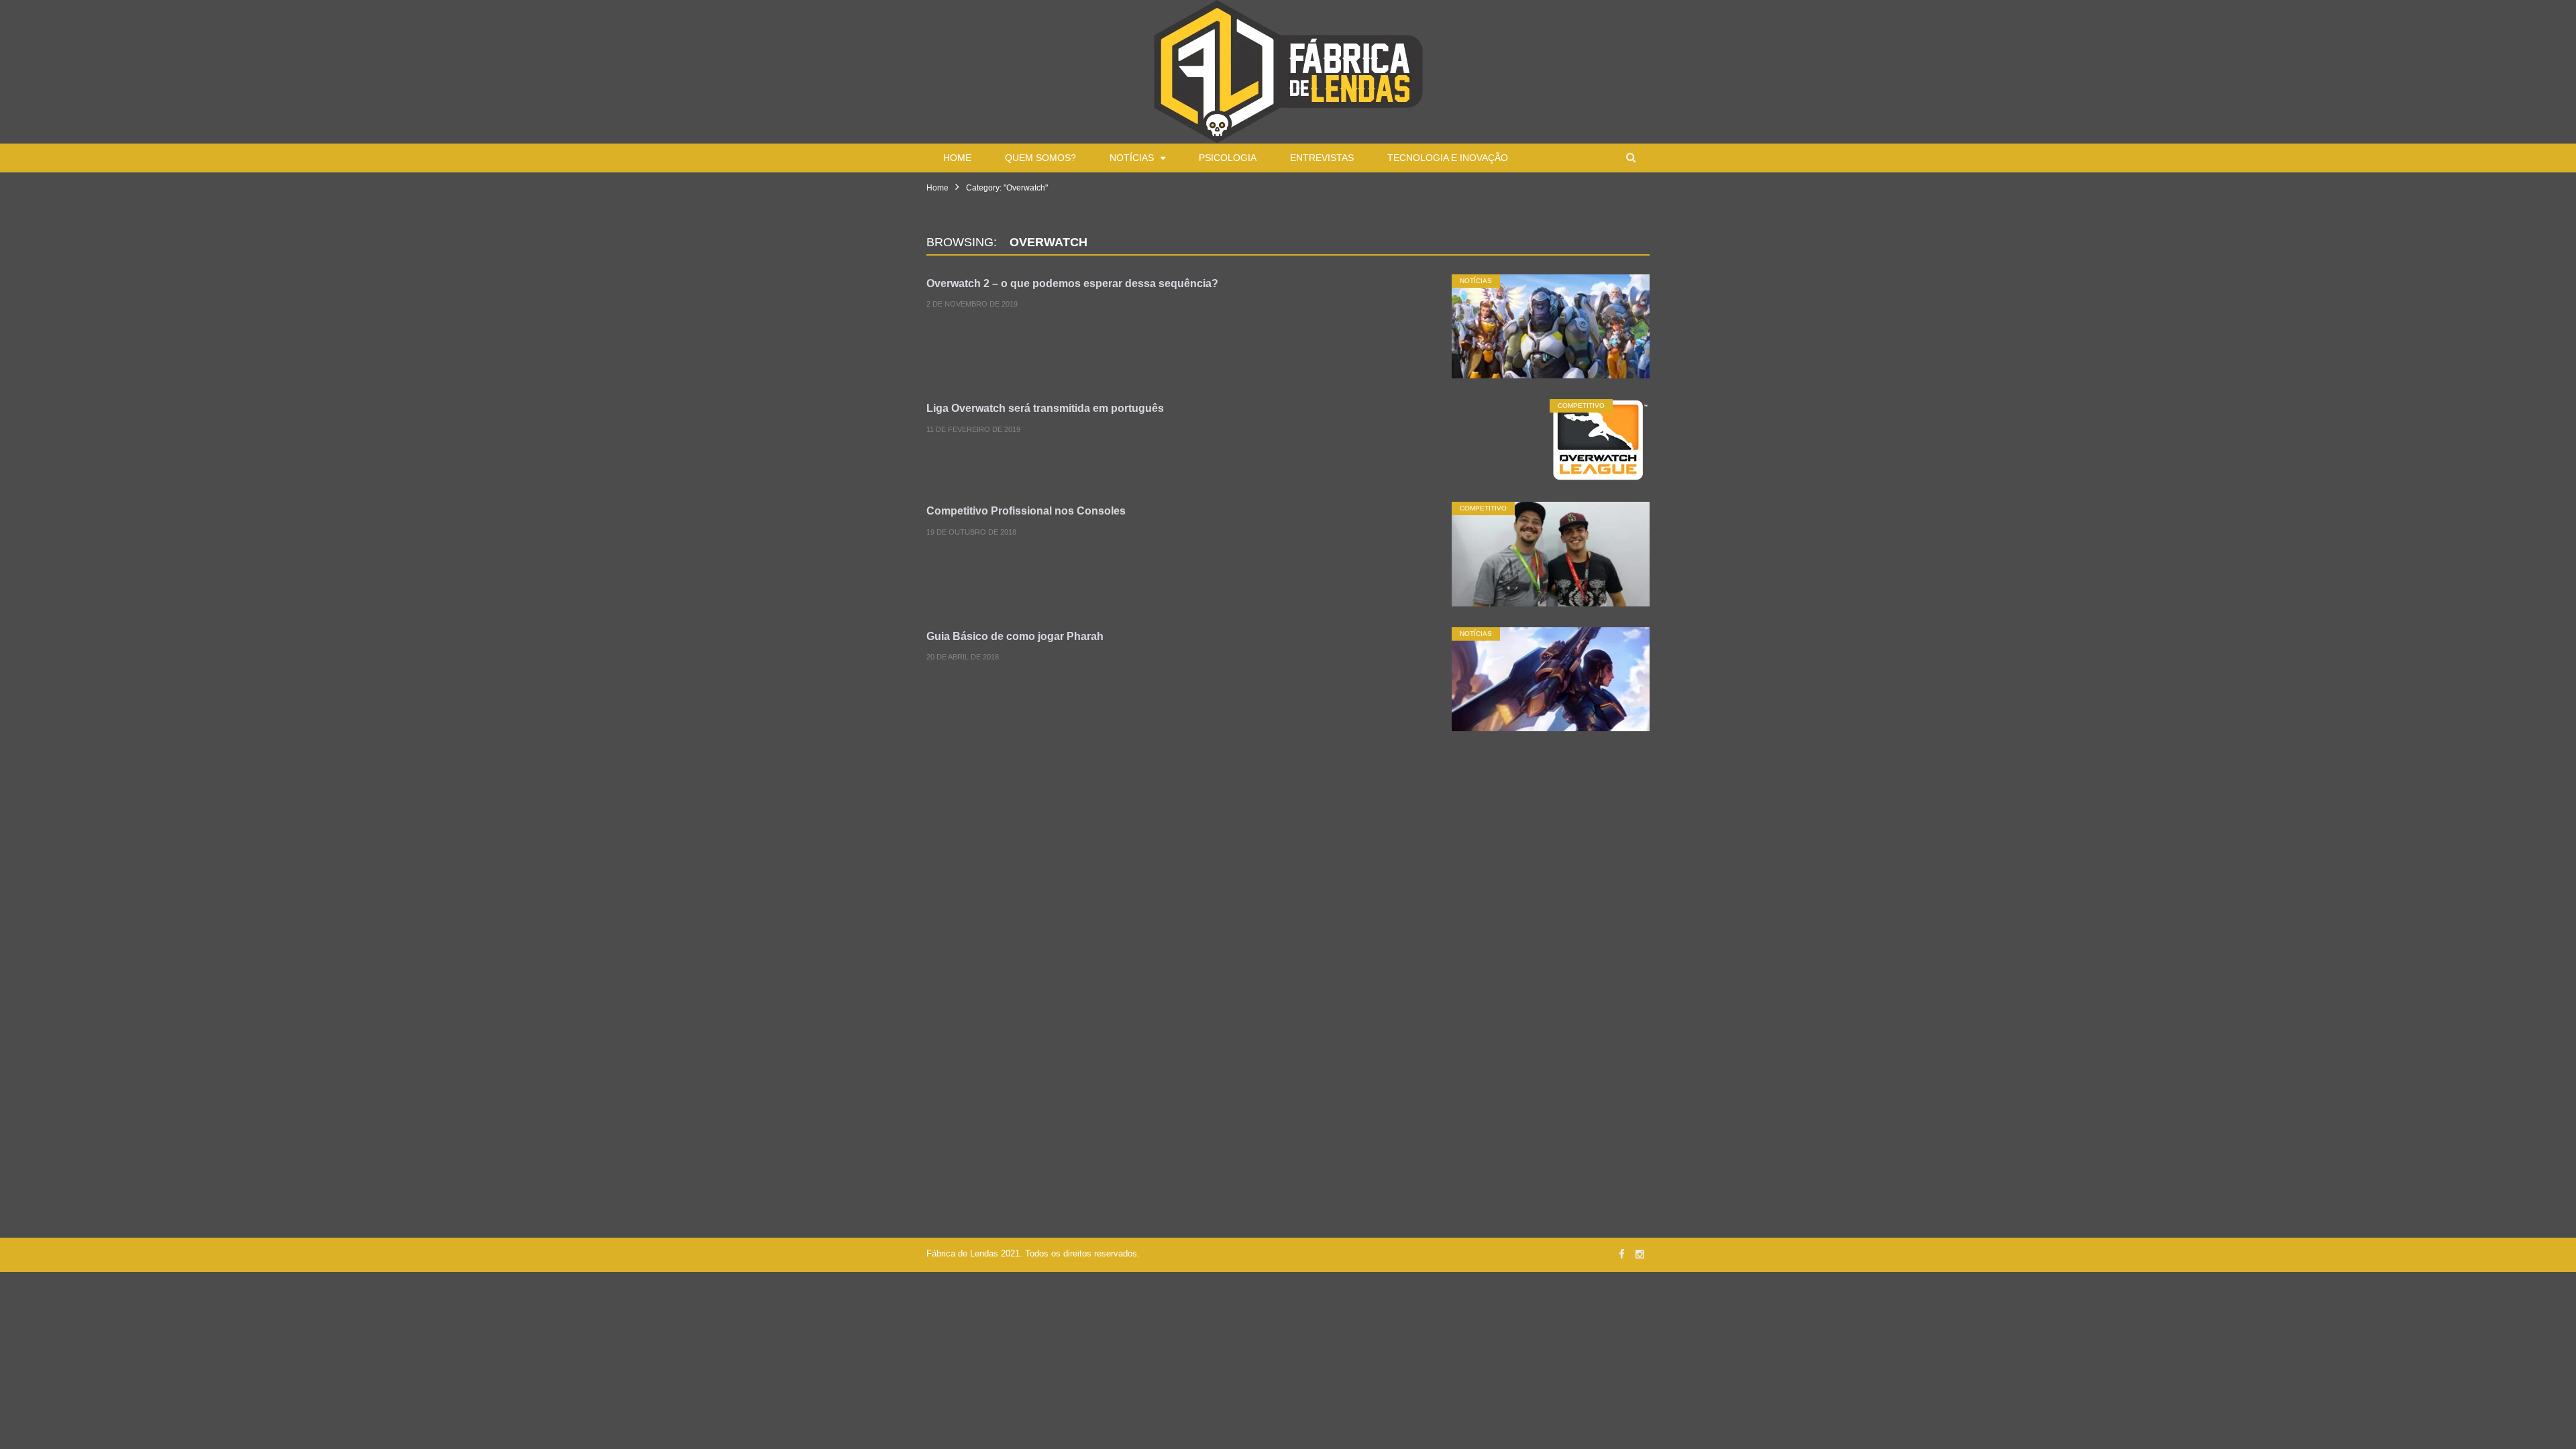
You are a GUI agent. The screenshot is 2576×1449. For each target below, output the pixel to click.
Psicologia (1228, 158)
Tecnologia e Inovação (1448, 158)
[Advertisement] (1288, 862)
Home (957, 158)
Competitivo (1581, 406)
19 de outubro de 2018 (971, 532)
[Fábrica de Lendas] (1288, 70)
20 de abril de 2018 (963, 657)
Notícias (1132, 158)
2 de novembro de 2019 (972, 305)
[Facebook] (1622, 1254)
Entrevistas (1322, 158)
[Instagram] (1640, 1254)
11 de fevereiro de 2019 (973, 429)
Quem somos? (1040, 158)
